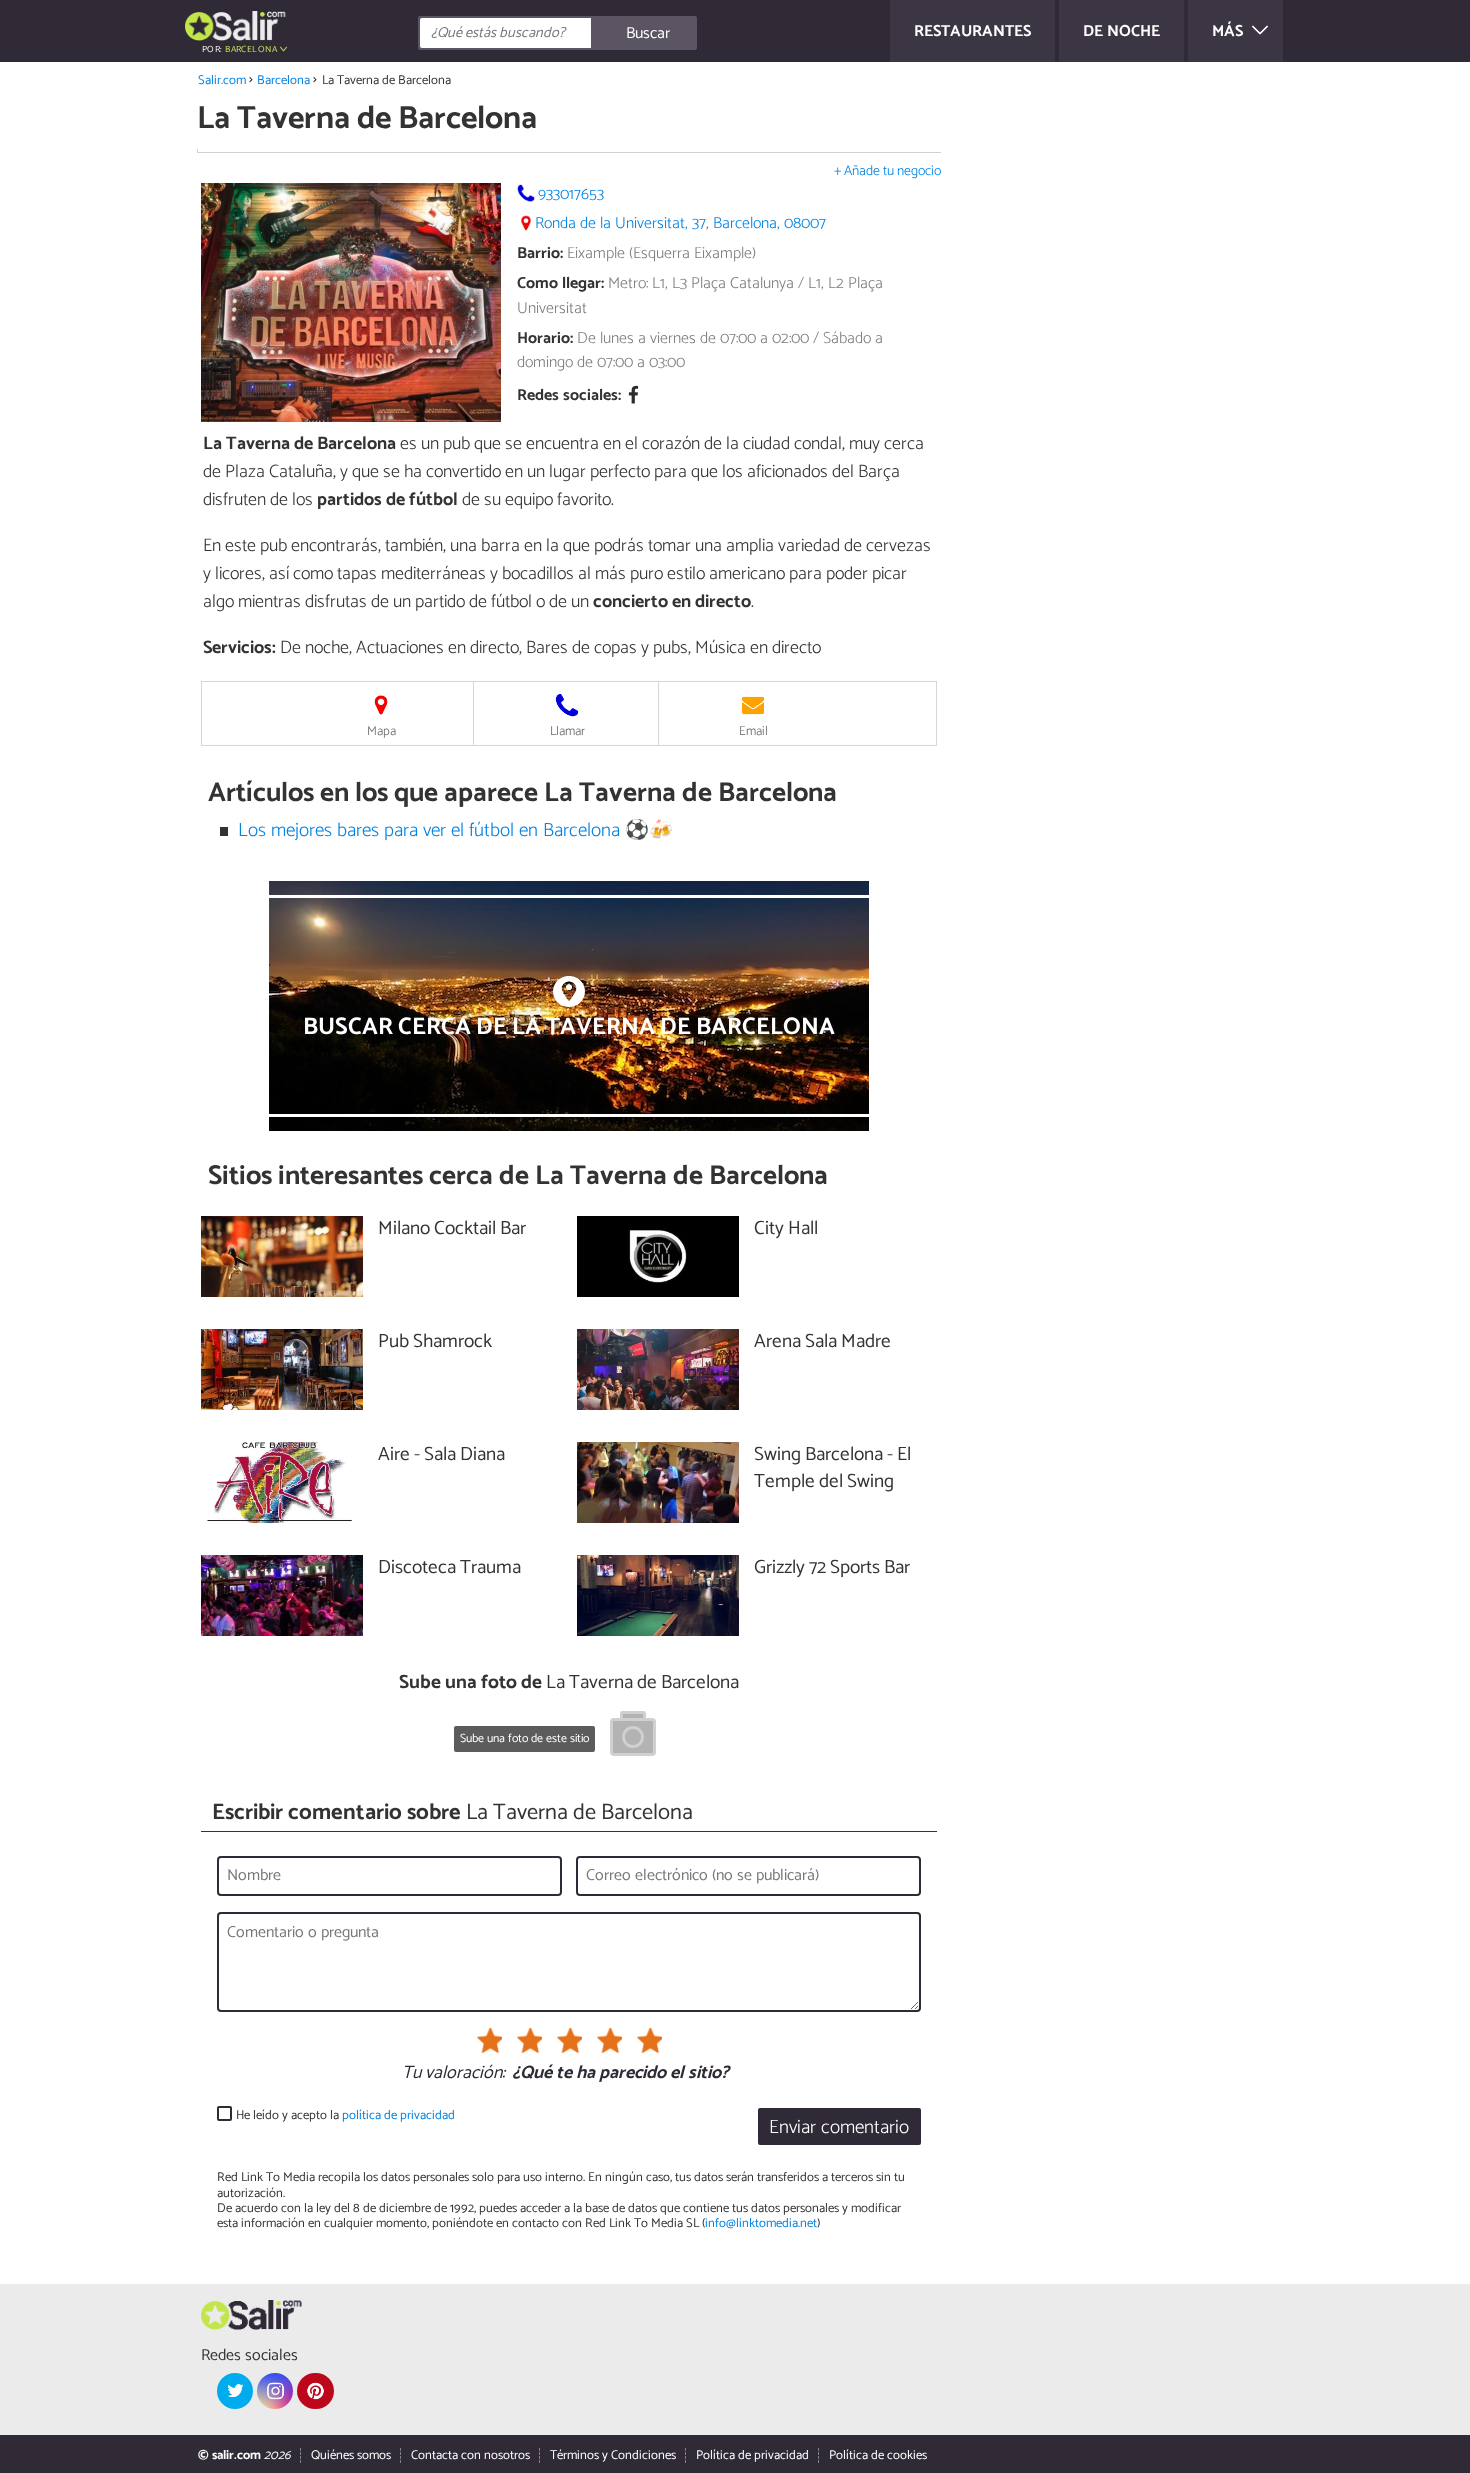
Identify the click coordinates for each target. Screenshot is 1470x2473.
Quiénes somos (351, 2455)
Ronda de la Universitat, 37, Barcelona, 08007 (680, 223)
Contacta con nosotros (470, 2455)
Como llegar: (560, 283)
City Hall (786, 1229)
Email (753, 731)
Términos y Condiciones (613, 2455)
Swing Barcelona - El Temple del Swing (832, 1469)
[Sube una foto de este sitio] (633, 1737)
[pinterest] (315, 2391)
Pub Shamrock (435, 1342)
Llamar (567, 731)
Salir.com (222, 80)
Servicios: (239, 648)
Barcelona (283, 80)
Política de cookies (878, 2455)
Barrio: (540, 253)
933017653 (571, 194)
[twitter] (235, 2391)
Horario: (545, 338)
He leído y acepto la (345, 2115)
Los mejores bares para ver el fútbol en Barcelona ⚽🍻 (455, 830)
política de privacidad (398, 2115)
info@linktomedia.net (761, 2223)
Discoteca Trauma (449, 1568)
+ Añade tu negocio (887, 171)
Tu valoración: (453, 2074)
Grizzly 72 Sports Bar (843, 1568)
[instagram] (275, 2391)
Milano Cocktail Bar (452, 1229)
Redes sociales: (569, 396)
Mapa (381, 731)
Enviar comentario (839, 2127)
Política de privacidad (752, 2455)
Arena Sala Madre (822, 1342)
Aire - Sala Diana (441, 1455)
